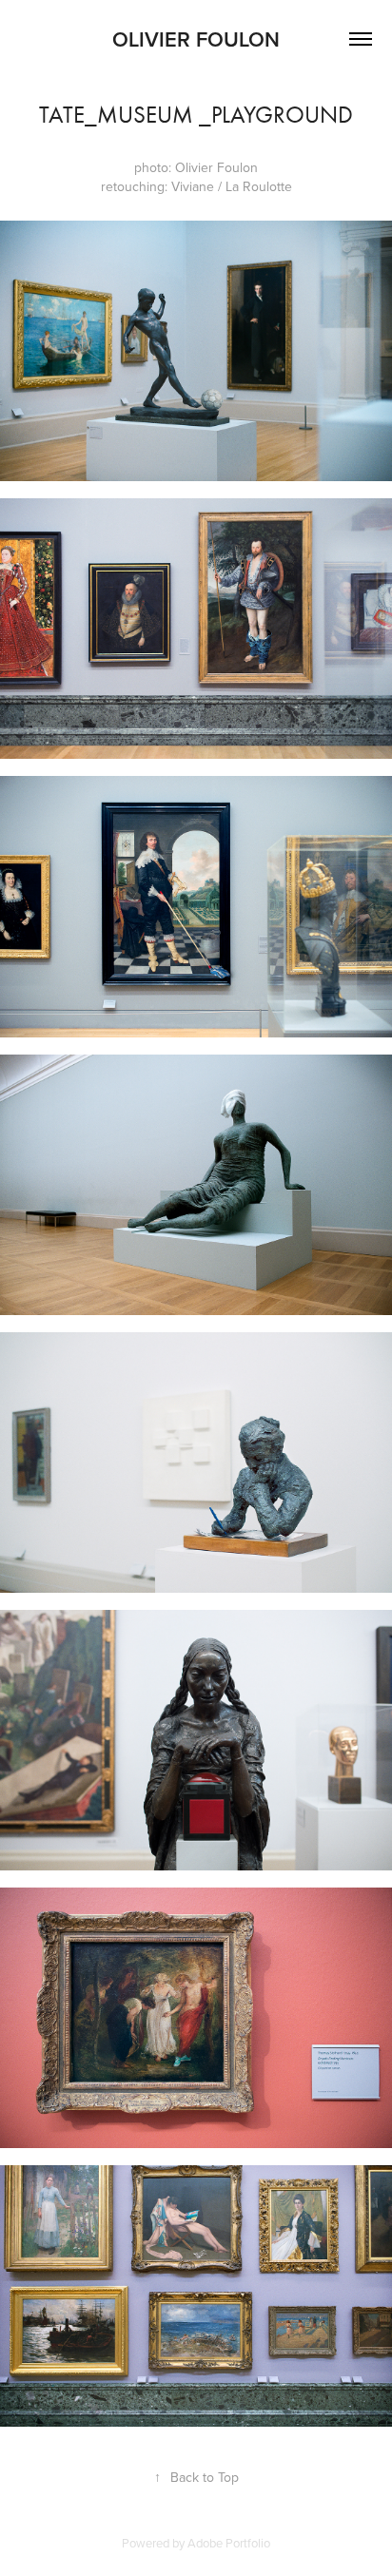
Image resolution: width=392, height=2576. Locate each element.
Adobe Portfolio (229, 2543)
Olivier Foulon (196, 39)
